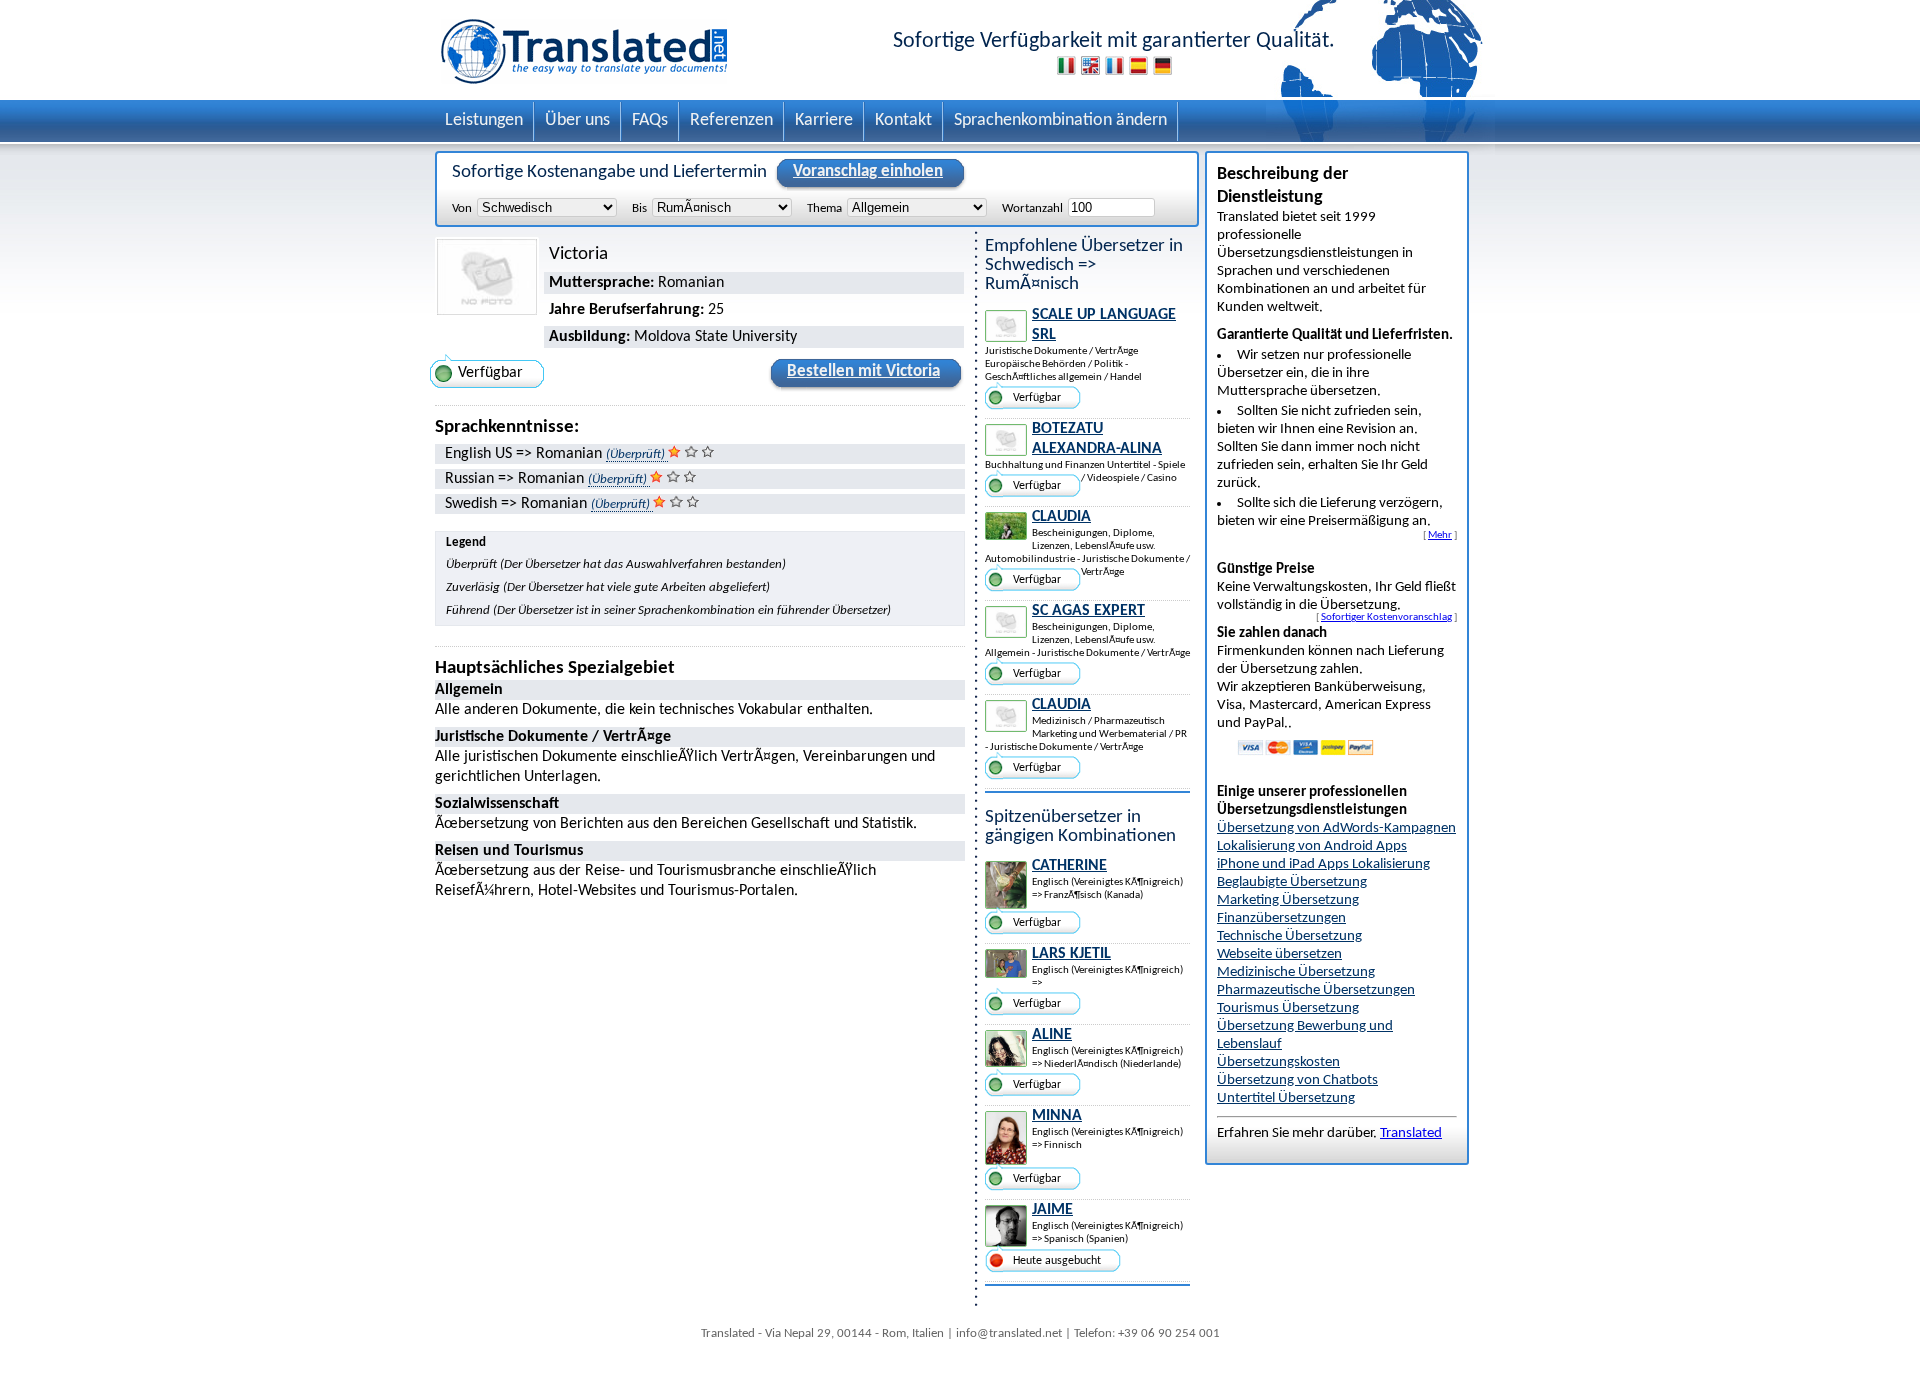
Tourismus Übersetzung (1288, 1008)
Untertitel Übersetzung (1286, 1098)
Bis (639, 208)
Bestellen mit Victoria (863, 371)
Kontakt (903, 120)
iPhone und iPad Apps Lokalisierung (1323, 864)
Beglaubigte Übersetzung (1292, 882)
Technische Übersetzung (1289, 936)
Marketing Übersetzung (1288, 900)
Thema (824, 208)
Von (462, 208)
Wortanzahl (1032, 208)
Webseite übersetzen (1279, 954)
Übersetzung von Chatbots (1297, 1080)
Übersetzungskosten (1278, 1062)
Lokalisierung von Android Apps (1312, 846)
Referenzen (731, 120)
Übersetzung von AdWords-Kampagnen (1336, 828)
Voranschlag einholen (868, 171)
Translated (1411, 1133)
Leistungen (484, 120)
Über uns (577, 120)
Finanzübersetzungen (1281, 918)
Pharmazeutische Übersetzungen (1316, 990)
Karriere (824, 120)
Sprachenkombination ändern (1060, 120)
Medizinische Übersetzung (1296, 972)
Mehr (1440, 535)
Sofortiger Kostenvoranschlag (1386, 617)
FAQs (650, 120)
